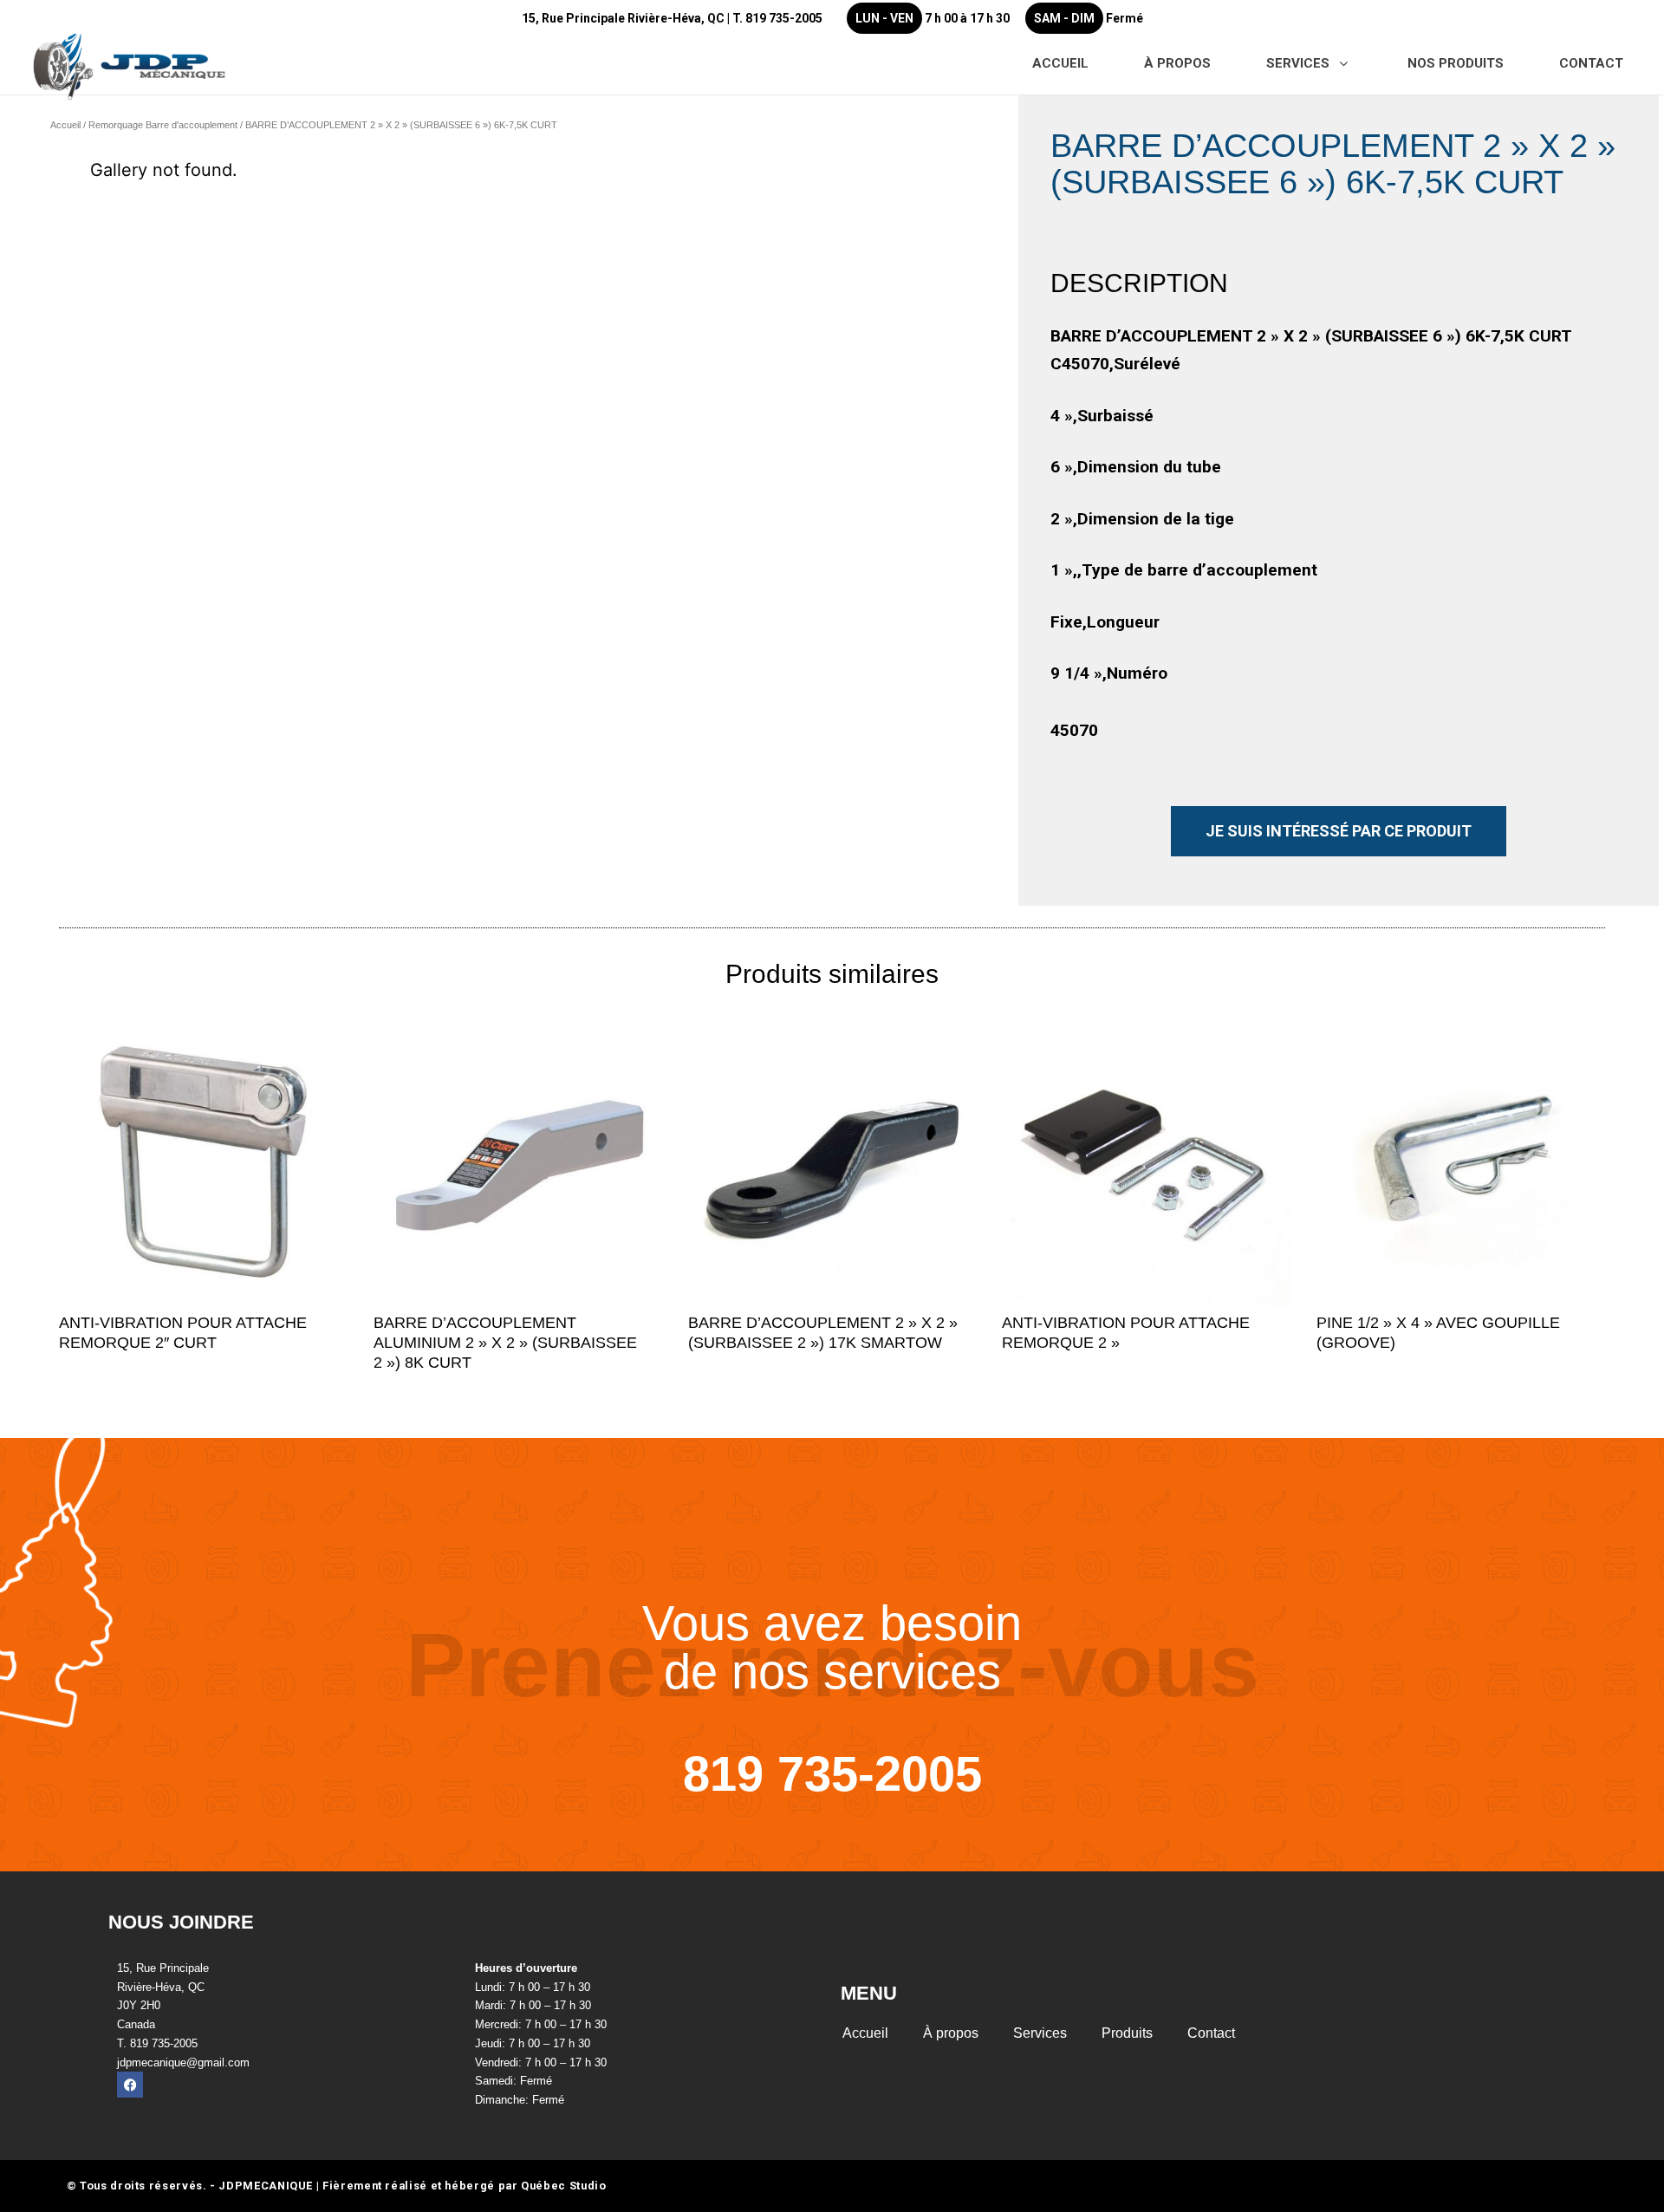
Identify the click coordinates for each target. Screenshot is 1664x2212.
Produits (1127, 2033)
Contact (1211, 2033)
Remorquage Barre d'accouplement (163, 125)
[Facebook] (130, 2085)
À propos (951, 2033)
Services (1040, 2033)
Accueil (65, 125)
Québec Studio (563, 2186)
